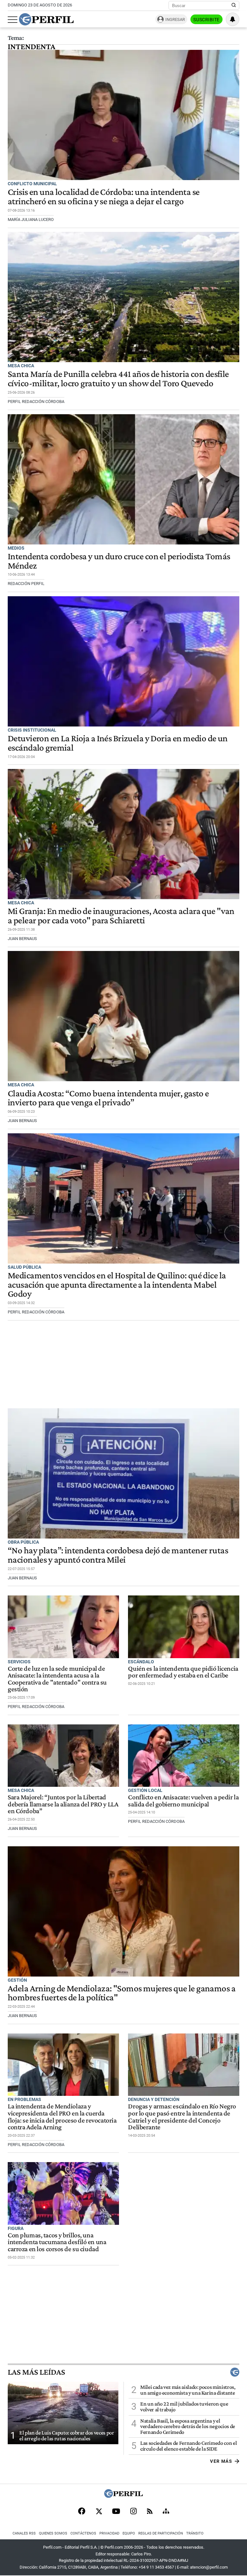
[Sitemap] (166, 2512)
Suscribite (206, 20)
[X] (99, 2512)
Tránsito (195, 2533)
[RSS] (150, 2512)
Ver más (221, 2461)
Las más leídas (36, 2372)
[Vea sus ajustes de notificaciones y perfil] (233, 19)
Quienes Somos (53, 2533)
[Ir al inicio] (46, 19)
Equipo (129, 2533)
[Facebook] (82, 2512)
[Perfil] (123, 2496)
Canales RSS (24, 2533)
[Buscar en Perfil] (234, 5)
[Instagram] (133, 2512)
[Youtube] (116, 2512)
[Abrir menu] (13, 20)
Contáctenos (83, 2533)
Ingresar (175, 19)
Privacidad (109, 2533)
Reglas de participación (161, 2533)
